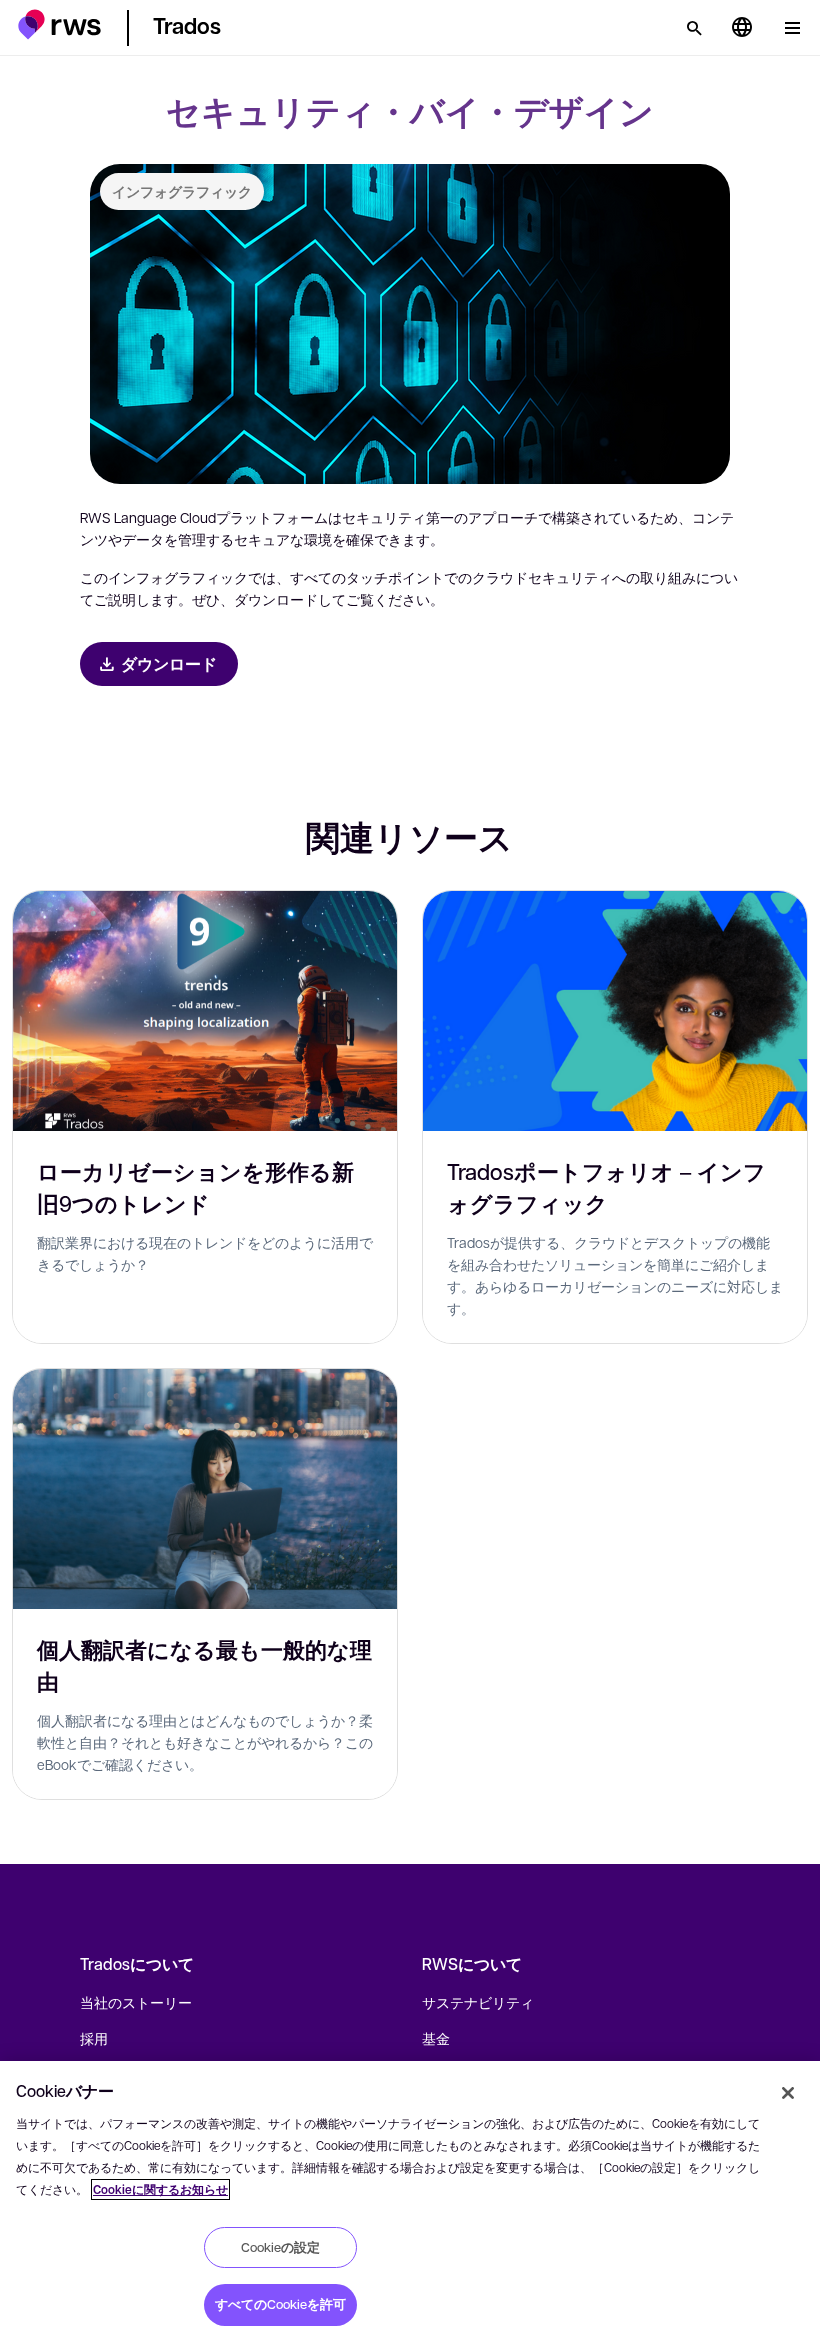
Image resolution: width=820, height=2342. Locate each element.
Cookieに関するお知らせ (160, 2189)
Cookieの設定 (280, 2247)
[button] (59, 24)
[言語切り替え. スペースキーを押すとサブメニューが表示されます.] (742, 28)
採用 (94, 2038)
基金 (436, 2038)
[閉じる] (788, 2093)
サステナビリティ (478, 2002)
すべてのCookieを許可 (280, 2304)
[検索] (694, 28)
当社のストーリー (136, 2002)
